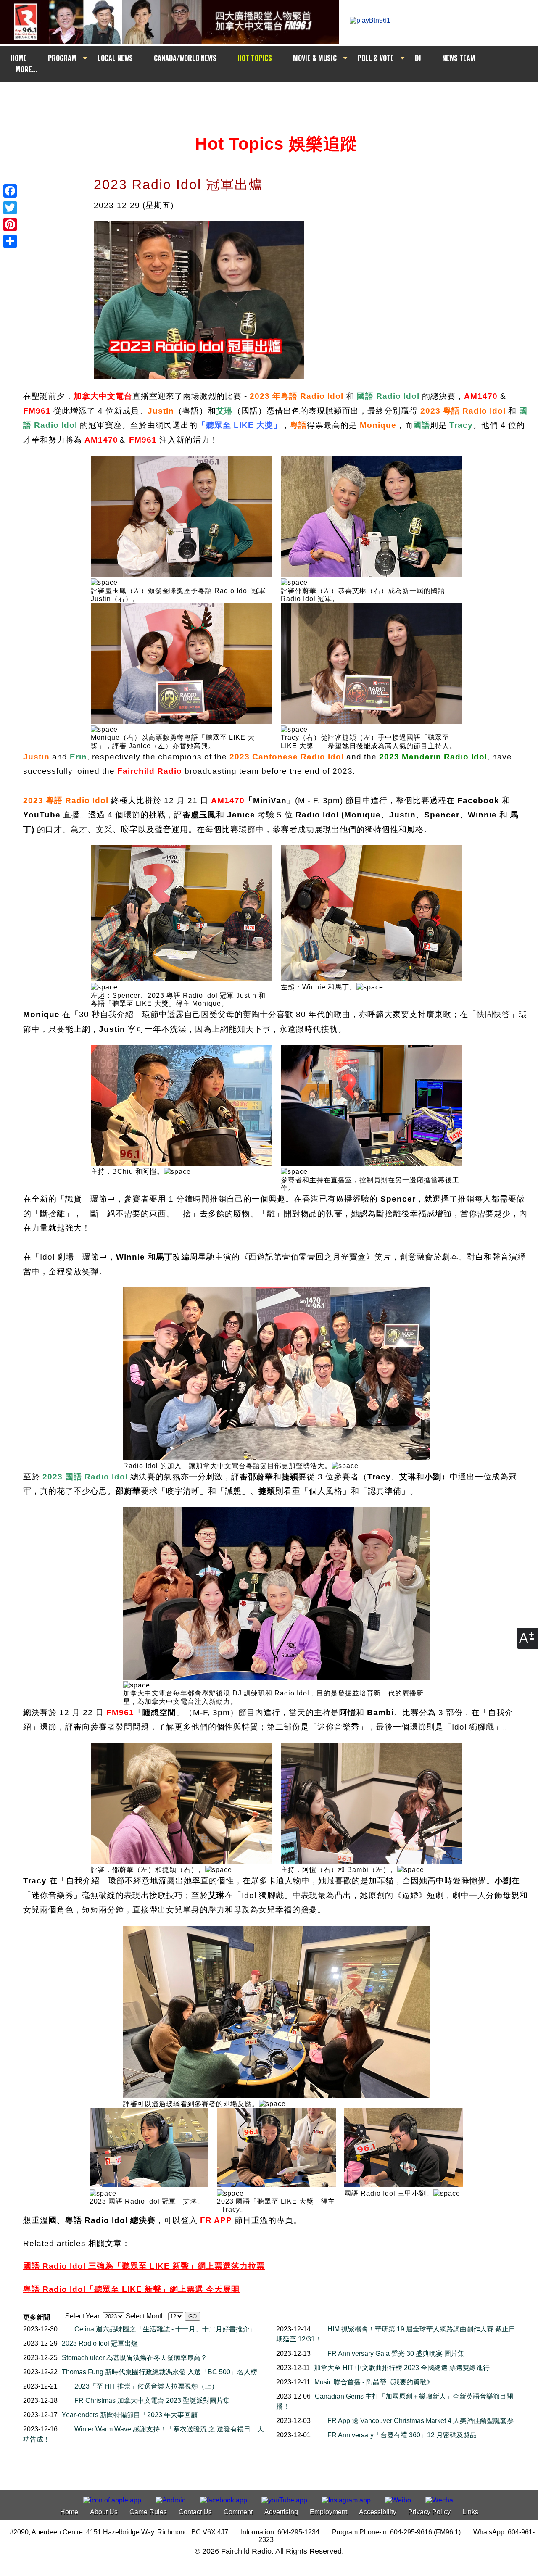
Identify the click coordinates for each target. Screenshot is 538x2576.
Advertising (281, 2512)
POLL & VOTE (376, 58)
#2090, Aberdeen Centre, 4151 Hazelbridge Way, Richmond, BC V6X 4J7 (119, 2532)
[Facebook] (10, 191)
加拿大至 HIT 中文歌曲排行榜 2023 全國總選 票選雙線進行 (402, 2368)
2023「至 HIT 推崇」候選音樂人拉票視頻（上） (146, 2386)
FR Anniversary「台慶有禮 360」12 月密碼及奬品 (402, 2435)
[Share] (10, 241)
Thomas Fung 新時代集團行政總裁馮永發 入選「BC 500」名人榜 (160, 2372)
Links (470, 2512)
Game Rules (148, 2512)
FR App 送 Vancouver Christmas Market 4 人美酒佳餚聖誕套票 (421, 2421)
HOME (19, 58)
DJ (418, 58)
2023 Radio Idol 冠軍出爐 (100, 2343)
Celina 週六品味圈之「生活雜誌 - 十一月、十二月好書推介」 (165, 2329)
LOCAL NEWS (115, 58)
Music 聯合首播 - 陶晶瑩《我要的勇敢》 (374, 2382)
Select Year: (83, 2316)
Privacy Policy (429, 2512)
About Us (104, 2512)
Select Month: (146, 2316)
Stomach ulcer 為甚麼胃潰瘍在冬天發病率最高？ (134, 2358)
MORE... (26, 69)
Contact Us (195, 2512)
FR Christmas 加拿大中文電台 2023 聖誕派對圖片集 (152, 2401)
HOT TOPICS (255, 58)
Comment (238, 2512)
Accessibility (378, 2512)
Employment (328, 2512)
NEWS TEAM (459, 58)
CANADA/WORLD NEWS (185, 58)
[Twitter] (10, 208)
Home (69, 2512)
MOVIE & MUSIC (315, 58)
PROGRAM (62, 58)
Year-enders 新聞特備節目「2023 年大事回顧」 (133, 2415)
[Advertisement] (277, 98)
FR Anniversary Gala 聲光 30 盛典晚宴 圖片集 (396, 2353)
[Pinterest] (10, 224)
